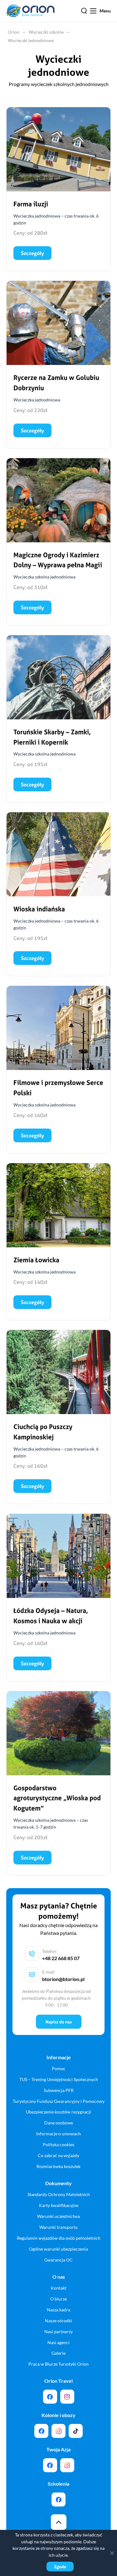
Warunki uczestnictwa (58, 2216)
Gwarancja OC (58, 2260)
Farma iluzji (31, 204)
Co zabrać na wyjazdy (58, 2155)
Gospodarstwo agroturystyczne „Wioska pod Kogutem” (57, 1798)
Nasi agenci (58, 2342)
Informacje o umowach (58, 2134)
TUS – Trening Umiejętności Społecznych (59, 2079)
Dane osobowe (59, 2123)
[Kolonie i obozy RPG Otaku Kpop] (41, 2431)
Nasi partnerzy (58, 2331)
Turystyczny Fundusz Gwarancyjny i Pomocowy (59, 2101)
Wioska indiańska (39, 909)
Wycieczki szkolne (46, 32)
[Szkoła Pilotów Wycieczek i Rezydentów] (58, 2499)
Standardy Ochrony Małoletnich (59, 2194)
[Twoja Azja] (50, 2465)
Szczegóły (32, 253)
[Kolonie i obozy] (58, 2431)
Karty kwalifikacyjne (59, 2205)
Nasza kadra (58, 2310)
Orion (14, 32)
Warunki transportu (58, 2227)
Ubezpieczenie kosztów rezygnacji (58, 2112)
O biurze (58, 2299)
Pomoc (59, 2068)
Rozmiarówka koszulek (58, 2166)
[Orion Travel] (50, 2397)
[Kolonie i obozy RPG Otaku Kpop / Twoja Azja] (76, 2431)
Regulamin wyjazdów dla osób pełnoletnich (59, 2238)
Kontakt (59, 2288)
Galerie (58, 2353)
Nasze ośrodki (58, 2321)
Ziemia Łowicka (36, 1260)
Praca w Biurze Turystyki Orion (58, 2364)
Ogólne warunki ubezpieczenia (58, 2249)
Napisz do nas (59, 2022)
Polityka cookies (58, 2144)
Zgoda (60, 2566)
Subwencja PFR (59, 2090)
